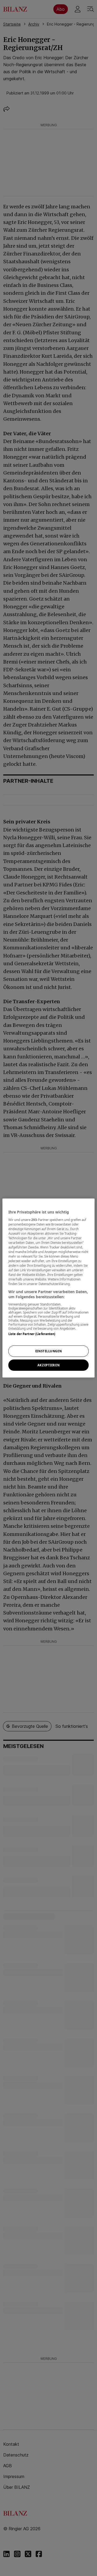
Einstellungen (48, 1351)
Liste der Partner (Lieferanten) (32, 1334)
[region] (48, 1288)
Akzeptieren (48, 1365)
